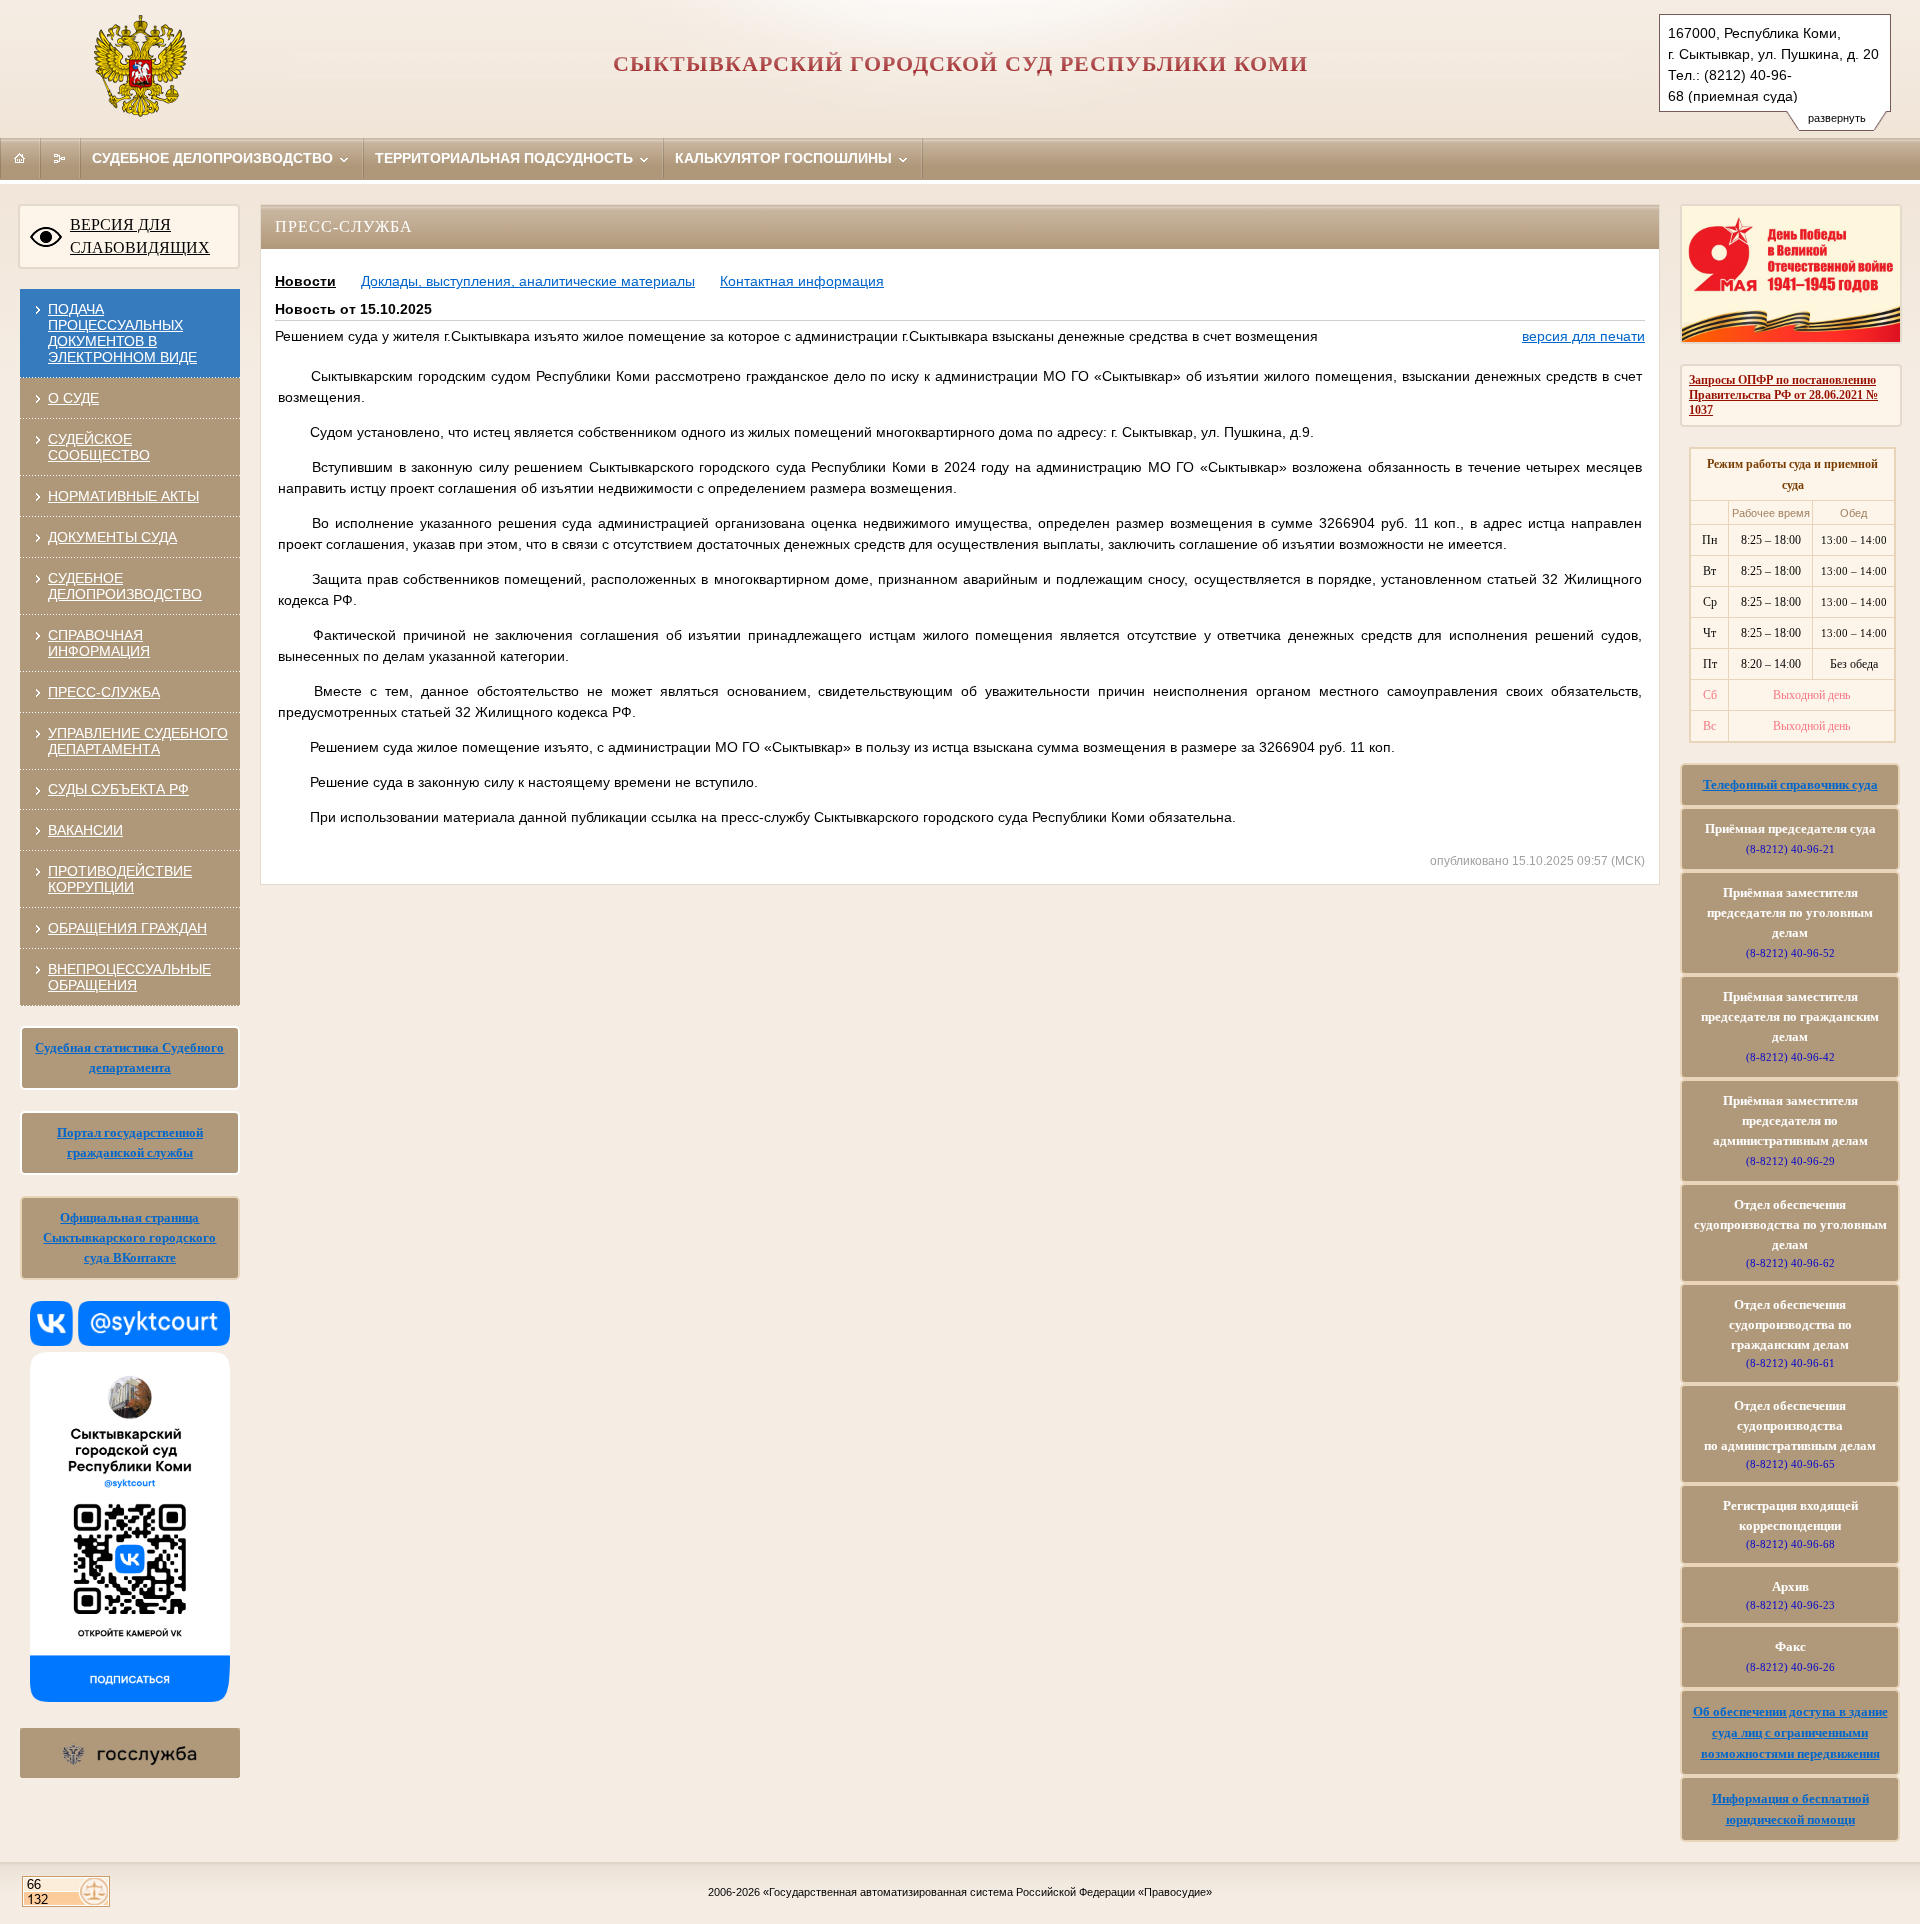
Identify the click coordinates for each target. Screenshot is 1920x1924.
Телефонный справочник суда (1790, 784)
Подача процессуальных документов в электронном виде (122, 333)
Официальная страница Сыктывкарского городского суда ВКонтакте (129, 1237)
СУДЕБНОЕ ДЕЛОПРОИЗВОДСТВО (125, 586)
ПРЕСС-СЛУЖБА (104, 692)
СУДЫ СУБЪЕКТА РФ (118, 789)
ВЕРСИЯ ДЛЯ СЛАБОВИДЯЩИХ (140, 236)
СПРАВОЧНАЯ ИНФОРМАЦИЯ (99, 643)
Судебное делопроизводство (214, 158)
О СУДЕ (73, 398)
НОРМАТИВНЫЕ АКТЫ (123, 496)
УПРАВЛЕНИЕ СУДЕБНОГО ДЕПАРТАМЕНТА (138, 741)
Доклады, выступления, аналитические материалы (528, 281)
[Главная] (20, 158)
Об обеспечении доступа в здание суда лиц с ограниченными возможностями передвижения (1790, 1732)
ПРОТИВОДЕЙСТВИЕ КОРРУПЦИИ (120, 879)
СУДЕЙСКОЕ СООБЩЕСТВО (99, 447)
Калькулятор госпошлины (785, 158)
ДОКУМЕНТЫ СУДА (112, 537)
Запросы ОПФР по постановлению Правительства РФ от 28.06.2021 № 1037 (1783, 395)
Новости (305, 281)
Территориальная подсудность (506, 158)
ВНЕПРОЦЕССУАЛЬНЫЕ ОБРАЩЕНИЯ (129, 977)
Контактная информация (802, 281)
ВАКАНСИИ (85, 830)
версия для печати (1583, 336)
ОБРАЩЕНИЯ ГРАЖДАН (127, 928)
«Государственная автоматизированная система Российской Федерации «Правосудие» (987, 1892)
